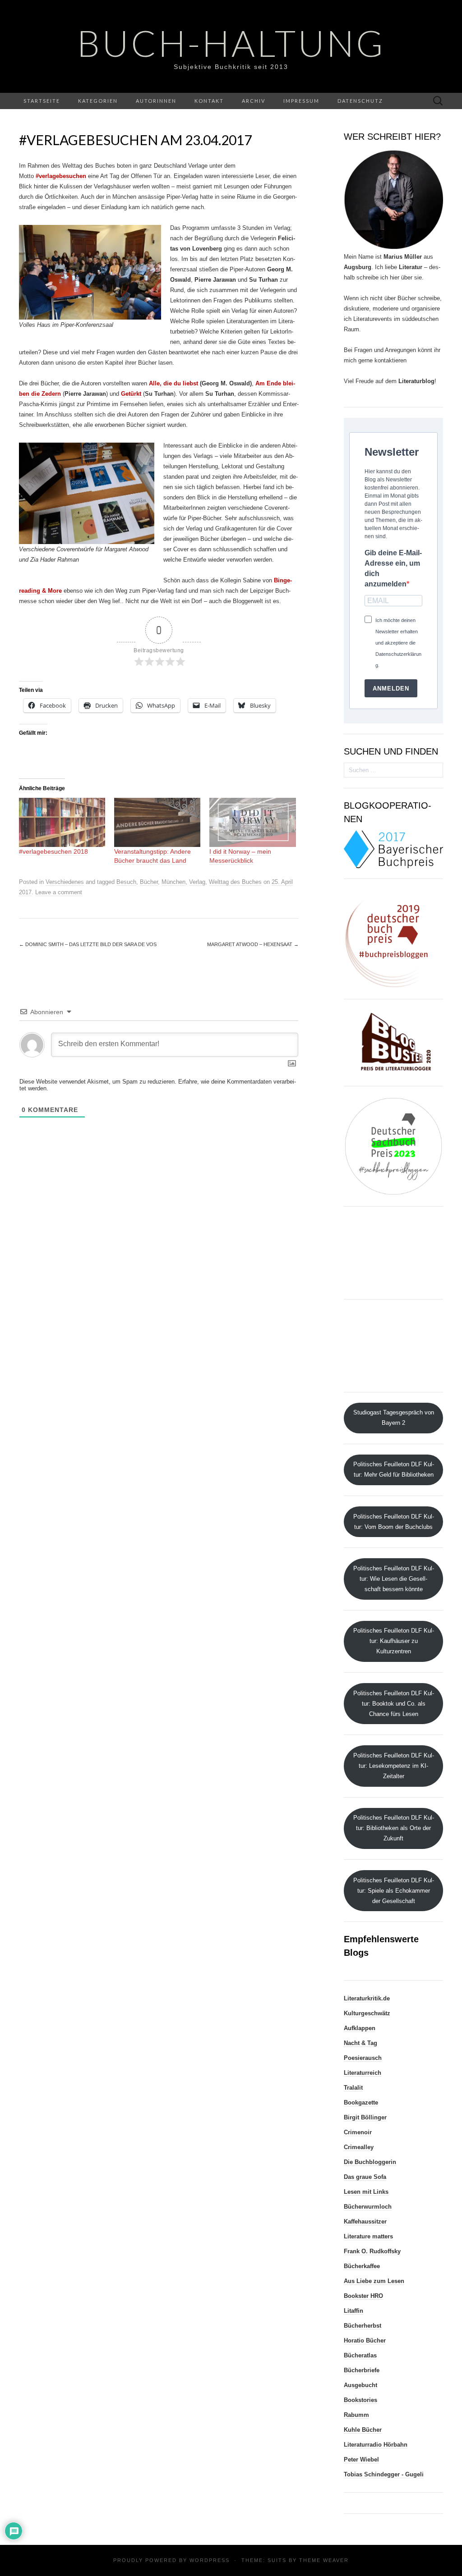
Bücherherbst (363, 2326)
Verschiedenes (65, 882)
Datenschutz (360, 101)
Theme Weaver (324, 2560)
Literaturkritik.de (367, 1998)
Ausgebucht (360, 2385)
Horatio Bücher (365, 2340)
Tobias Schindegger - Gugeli (384, 2474)
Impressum (301, 101)
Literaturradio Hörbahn (376, 2445)
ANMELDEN (391, 689)
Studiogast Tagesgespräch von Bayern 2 (394, 1418)
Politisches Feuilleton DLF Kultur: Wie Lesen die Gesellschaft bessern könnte (394, 1579)
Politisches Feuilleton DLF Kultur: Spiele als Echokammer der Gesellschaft (394, 1891)
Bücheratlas (360, 2355)
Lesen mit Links (366, 2192)
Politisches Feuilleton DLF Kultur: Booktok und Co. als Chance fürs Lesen (394, 1704)
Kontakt (209, 101)
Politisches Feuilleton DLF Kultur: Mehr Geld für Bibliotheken (394, 1469)
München (173, 882)
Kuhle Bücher (363, 2430)
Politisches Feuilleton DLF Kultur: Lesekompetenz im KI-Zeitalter (394, 1766)
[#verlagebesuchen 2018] (62, 822)
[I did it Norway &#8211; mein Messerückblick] (252, 822)
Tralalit (353, 2088)
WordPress (210, 2560)
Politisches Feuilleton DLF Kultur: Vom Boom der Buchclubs (394, 1522)
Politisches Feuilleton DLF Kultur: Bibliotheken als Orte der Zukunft (394, 1828)
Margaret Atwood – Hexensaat (253, 944)
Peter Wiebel (361, 2459)
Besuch (126, 882)
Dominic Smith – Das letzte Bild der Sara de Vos (88, 944)
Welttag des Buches (235, 882)
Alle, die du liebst (173, 383)
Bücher (149, 882)
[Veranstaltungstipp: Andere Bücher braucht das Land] (157, 822)
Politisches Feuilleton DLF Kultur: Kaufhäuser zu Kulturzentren (394, 1641)
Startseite (42, 101)
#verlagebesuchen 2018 (53, 851)
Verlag (197, 882)
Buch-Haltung (231, 43)
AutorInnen (156, 101)
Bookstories (360, 2400)
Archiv (254, 101)
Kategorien (98, 101)
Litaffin (353, 2311)
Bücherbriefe (362, 2370)
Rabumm (356, 2415)
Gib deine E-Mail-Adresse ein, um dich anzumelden (393, 568)
